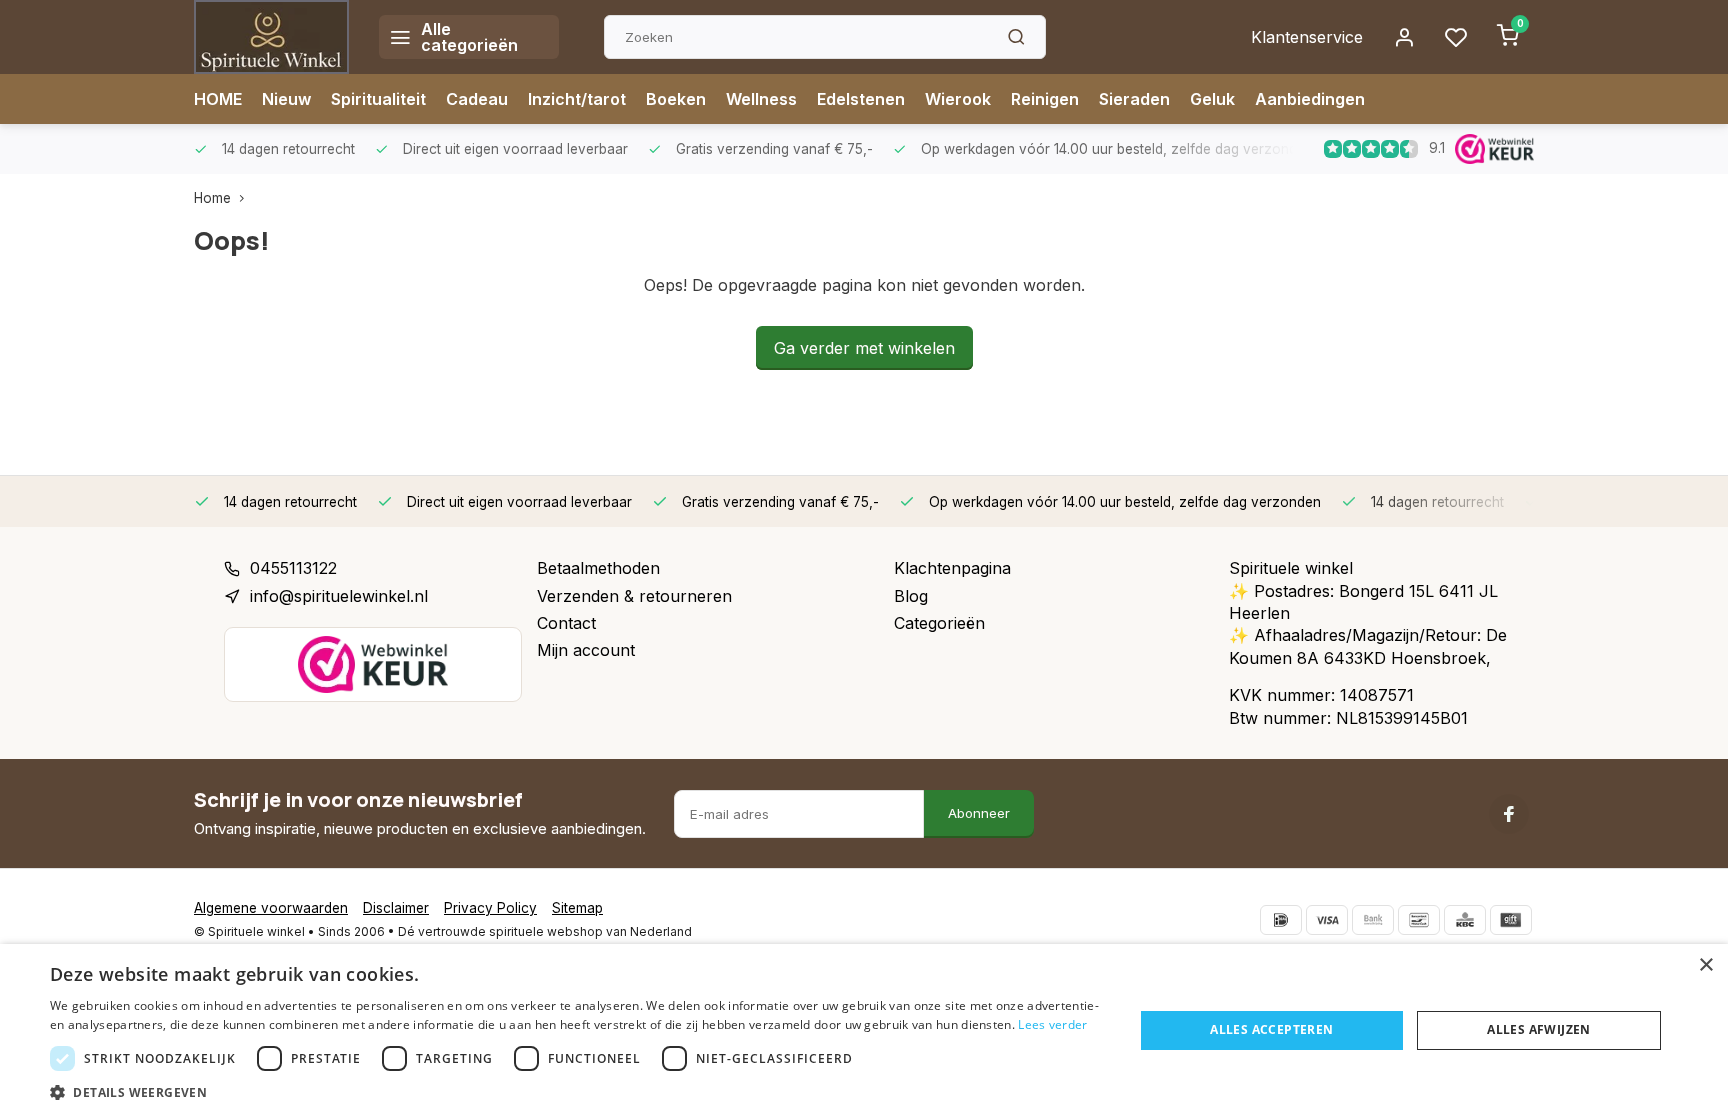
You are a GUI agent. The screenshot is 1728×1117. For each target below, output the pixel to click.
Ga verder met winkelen (864, 348)
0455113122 (293, 568)
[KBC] (1465, 920)
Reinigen (1045, 99)
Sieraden (1134, 99)
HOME (218, 99)
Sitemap (577, 908)
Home (212, 198)
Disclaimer (396, 908)
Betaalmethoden (598, 568)
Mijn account (586, 650)
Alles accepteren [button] (1271, 1029)
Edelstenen (861, 99)
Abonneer (979, 813)
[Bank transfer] (1373, 920)
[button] (576, 1092)
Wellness (761, 99)
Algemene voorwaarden (271, 908)
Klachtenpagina (952, 568)
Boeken (676, 99)
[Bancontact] (1419, 920)
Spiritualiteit (378, 99)
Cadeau (477, 99)
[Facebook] (1509, 814)
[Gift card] (1511, 920)
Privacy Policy (490, 908)
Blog (911, 596)
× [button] (1705, 965)
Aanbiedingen (1310, 99)
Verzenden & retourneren (634, 596)
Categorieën (939, 623)
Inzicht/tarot (577, 99)
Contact (566, 623)
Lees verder (1052, 1024)
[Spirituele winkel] (271, 37)
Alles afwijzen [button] (1539, 1029)
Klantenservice (1307, 37)
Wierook (958, 99)
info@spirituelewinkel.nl (339, 596)
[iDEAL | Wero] (1281, 920)
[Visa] (1327, 920)
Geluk (1212, 99)
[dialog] (864, 1030)
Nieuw (286, 99)
